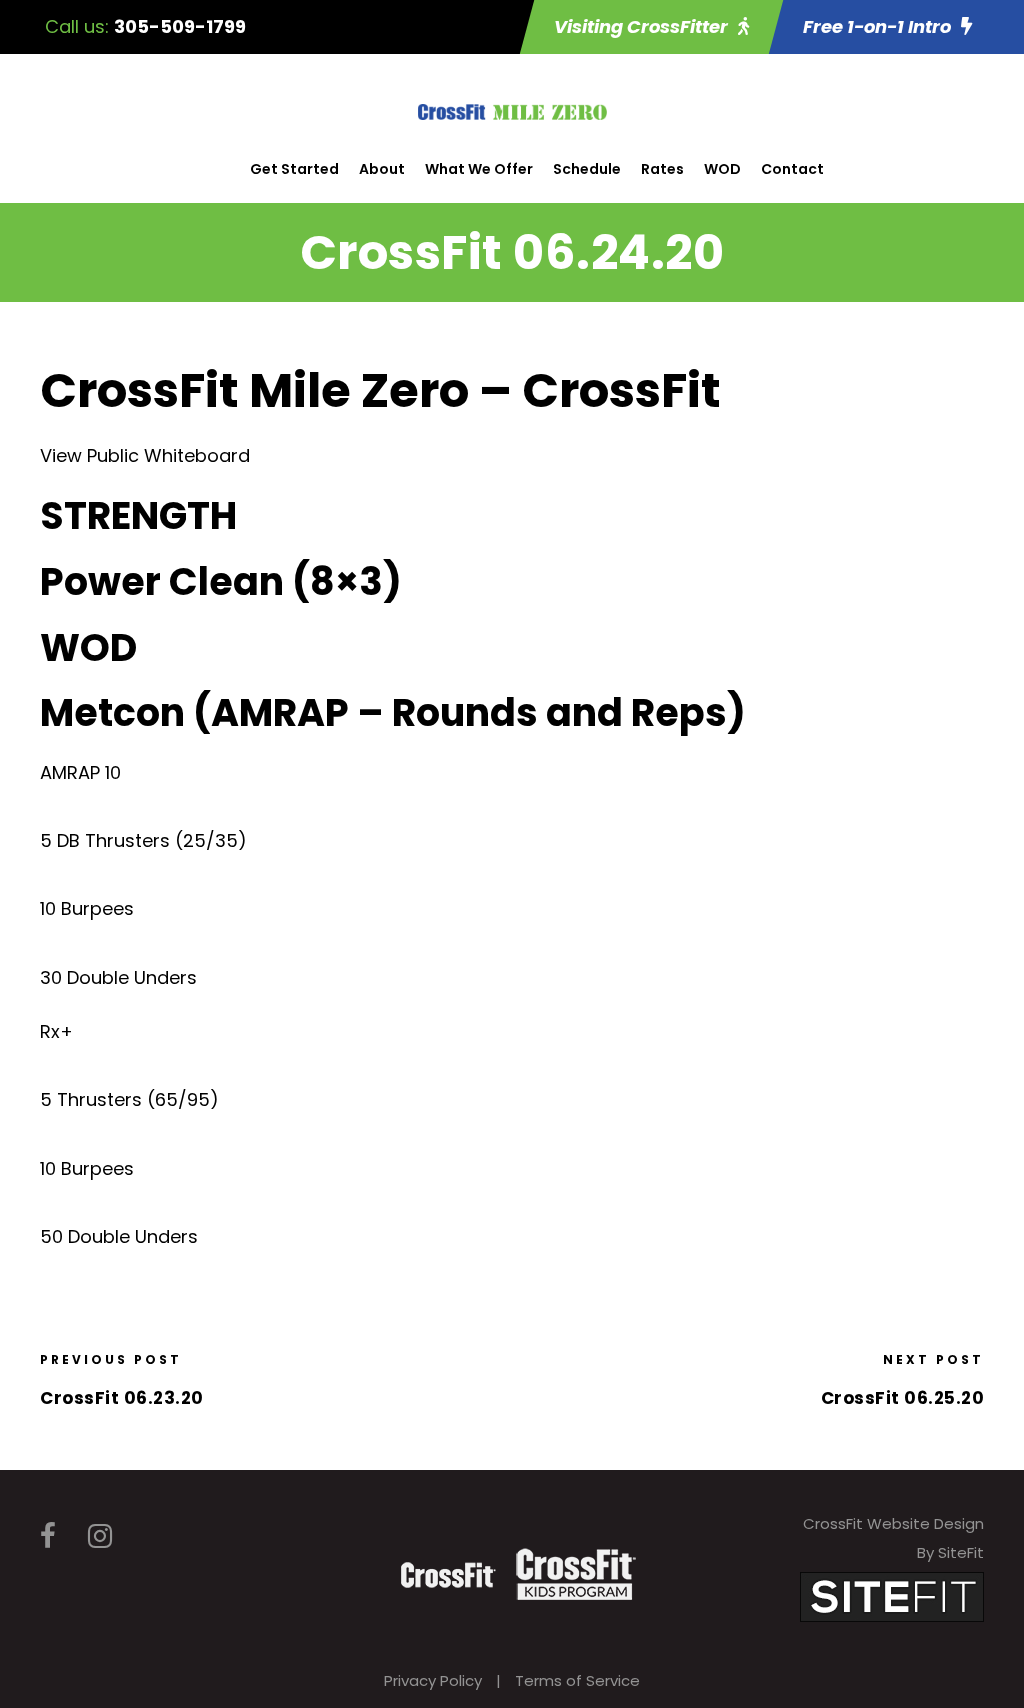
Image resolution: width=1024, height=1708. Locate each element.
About (382, 169)
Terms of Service (577, 1680)
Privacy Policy (433, 1680)
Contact (792, 169)
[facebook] (48, 1536)
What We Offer (479, 169)
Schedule (587, 169)
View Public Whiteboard (145, 455)
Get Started (294, 169)
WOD (722, 169)
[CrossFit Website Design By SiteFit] (892, 1595)
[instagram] (100, 1536)
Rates (662, 169)
